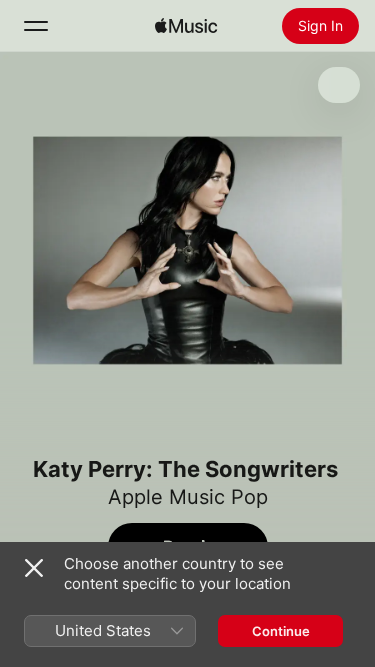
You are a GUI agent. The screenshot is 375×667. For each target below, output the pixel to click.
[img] (186, 26)
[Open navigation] (36, 26)
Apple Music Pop (188, 497)
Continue (281, 631)
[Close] (34, 568)
